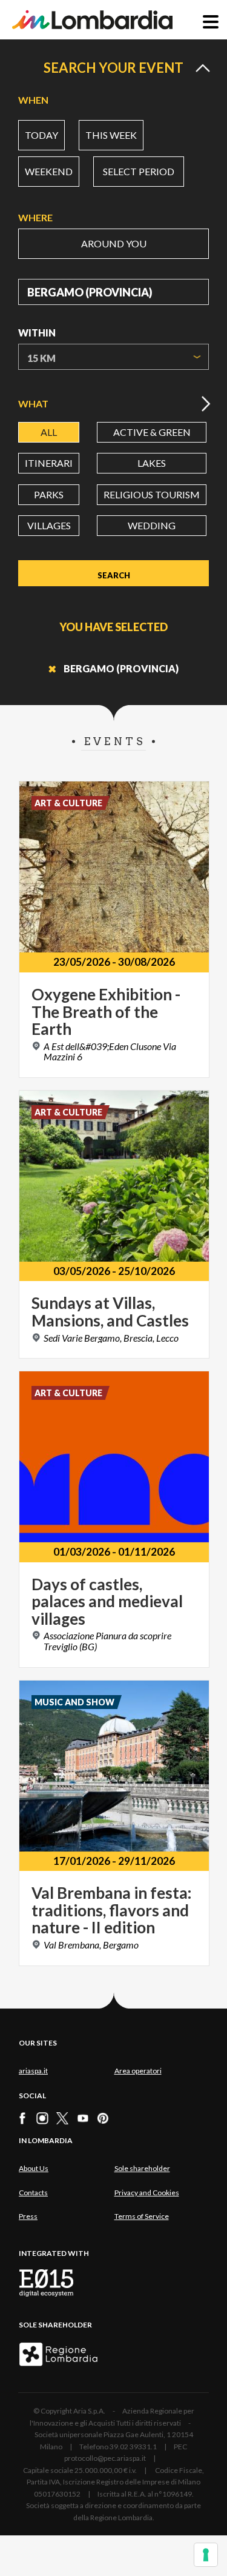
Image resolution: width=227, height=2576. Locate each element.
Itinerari (49, 463)
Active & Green (152, 432)
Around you (114, 243)
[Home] (92, 20)
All (49, 432)
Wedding (152, 525)
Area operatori (138, 2071)
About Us (34, 2168)
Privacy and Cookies (147, 2193)
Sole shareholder (142, 2168)
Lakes (152, 463)
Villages (49, 525)
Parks (49, 494)
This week (111, 135)
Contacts (33, 2193)
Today (41, 135)
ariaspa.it (33, 2071)
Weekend (49, 171)
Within (37, 333)
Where (35, 217)
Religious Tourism (152, 494)
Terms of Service (142, 2216)
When (33, 100)
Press (28, 2216)
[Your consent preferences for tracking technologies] (206, 2555)
